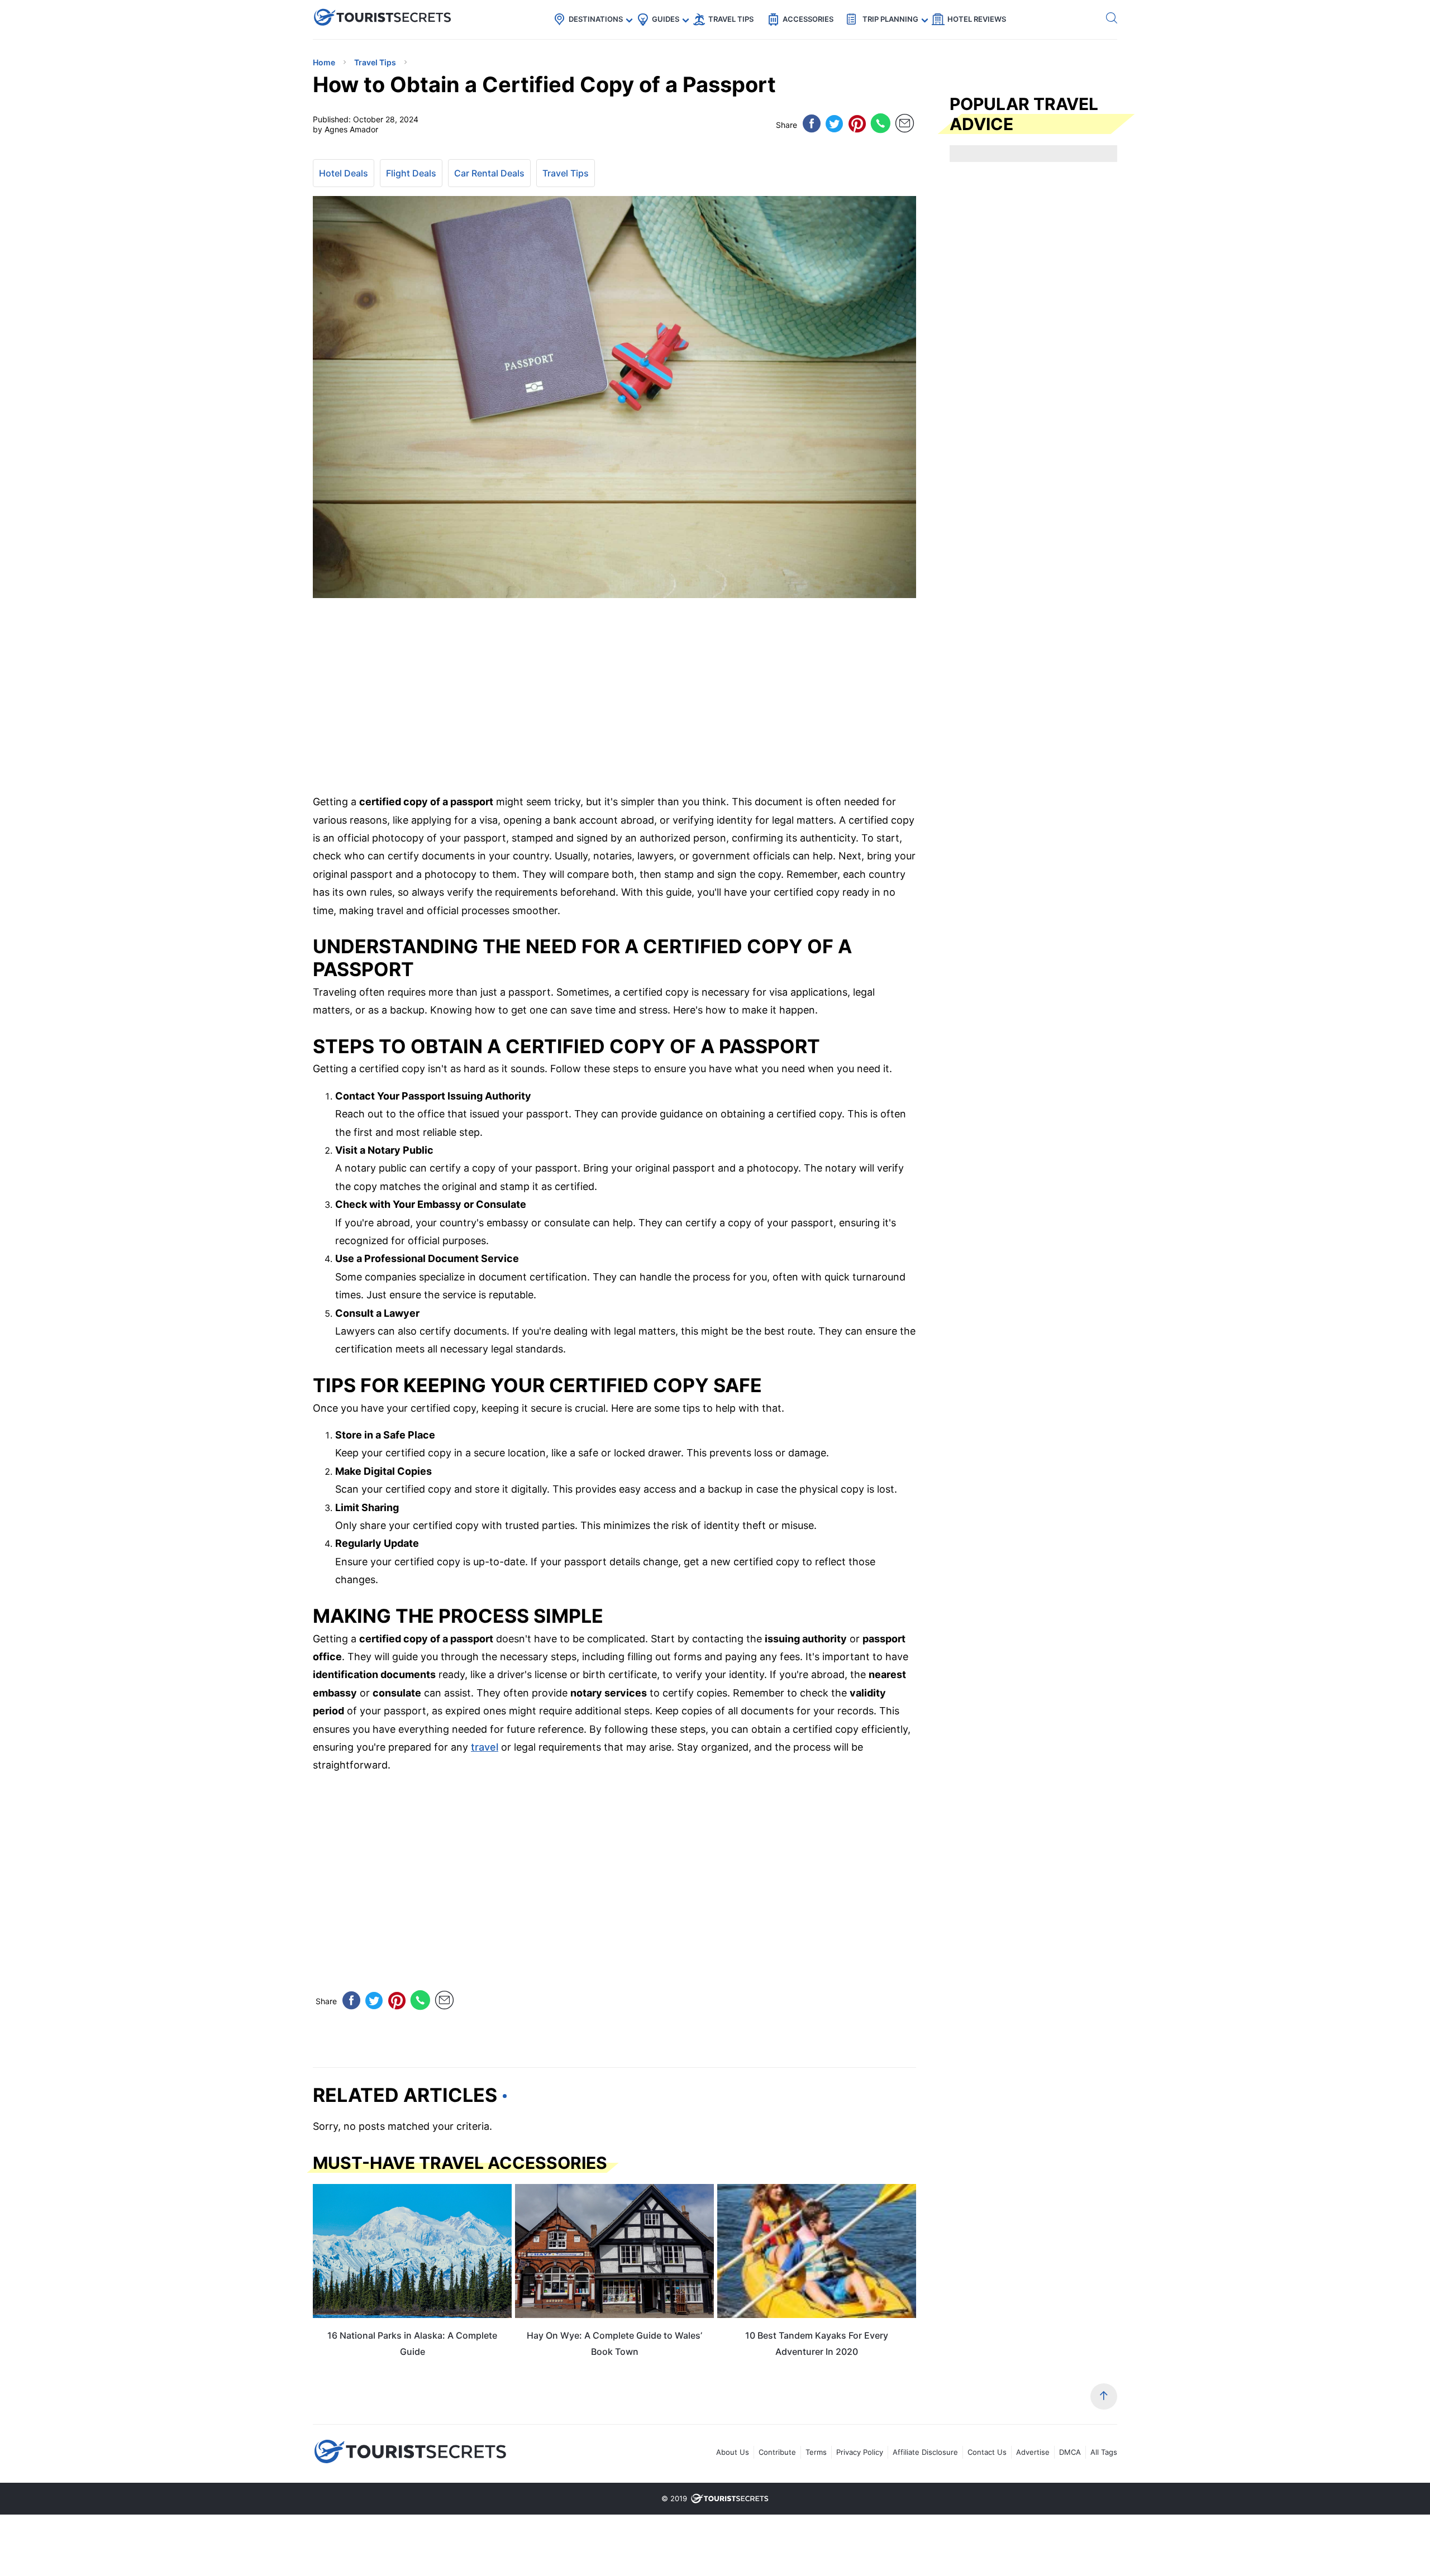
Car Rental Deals (489, 173)
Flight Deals (411, 173)
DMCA (1070, 2452)
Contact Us (987, 2452)
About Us (733, 2452)
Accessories (808, 19)
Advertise (1033, 2452)
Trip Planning (890, 19)
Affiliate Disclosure (925, 2452)
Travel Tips (731, 19)
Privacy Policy (860, 2452)
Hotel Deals (344, 173)
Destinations (596, 19)
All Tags (1104, 2452)
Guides (666, 19)
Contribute (777, 2452)
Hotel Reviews (977, 19)
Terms (816, 2452)
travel (485, 1747)
